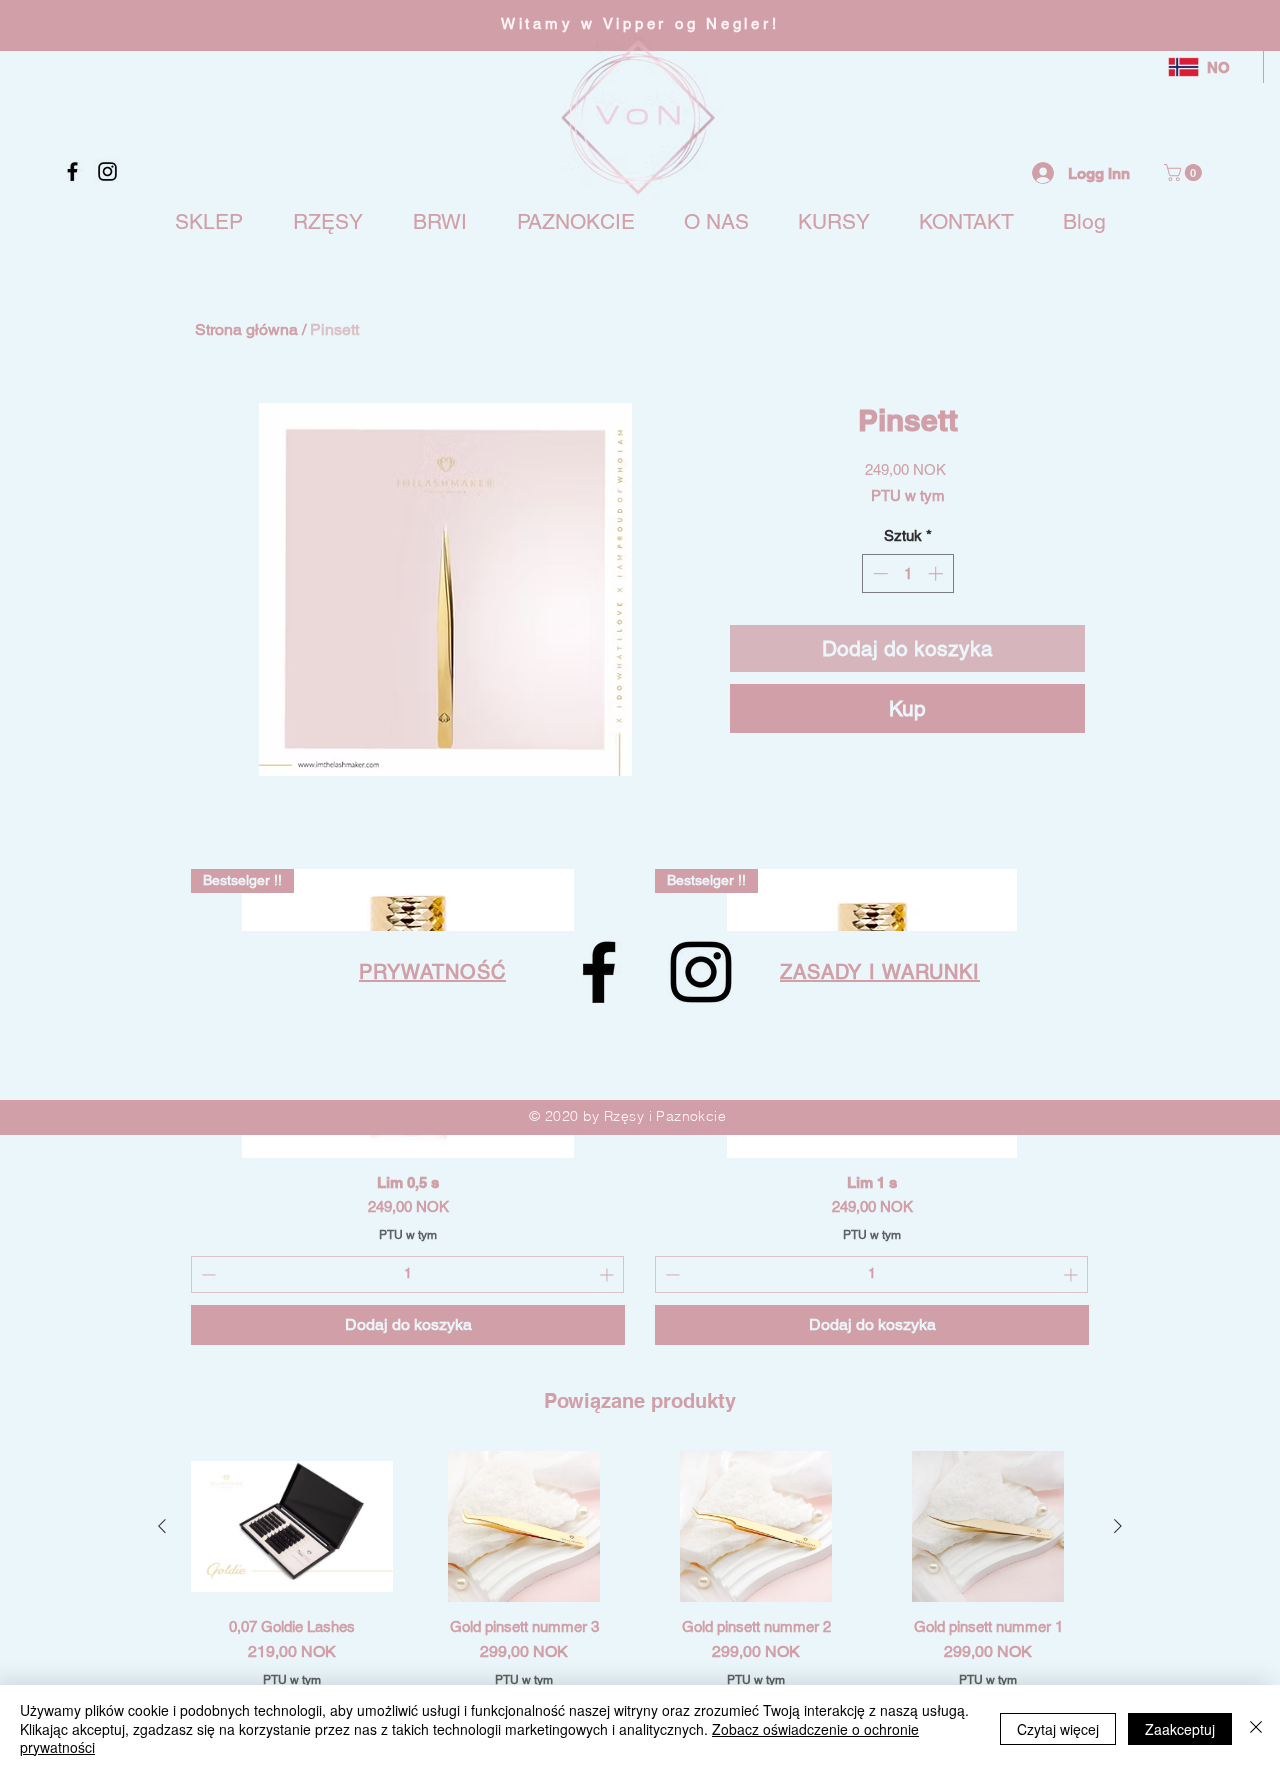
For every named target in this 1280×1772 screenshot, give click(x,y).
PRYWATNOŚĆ (432, 972)
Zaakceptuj (1180, 1729)
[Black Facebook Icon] (72, 171)
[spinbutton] (907, 573)
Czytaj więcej (1058, 1729)
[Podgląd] (292, 1527)
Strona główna (246, 329)
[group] (640, 1596)
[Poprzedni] (162, 1526)
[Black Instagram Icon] (107, 171)
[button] (1185, 172)
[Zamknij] (1256, 1728)
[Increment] (937, 573)
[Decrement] (878, 573)
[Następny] (1118, 1526)
